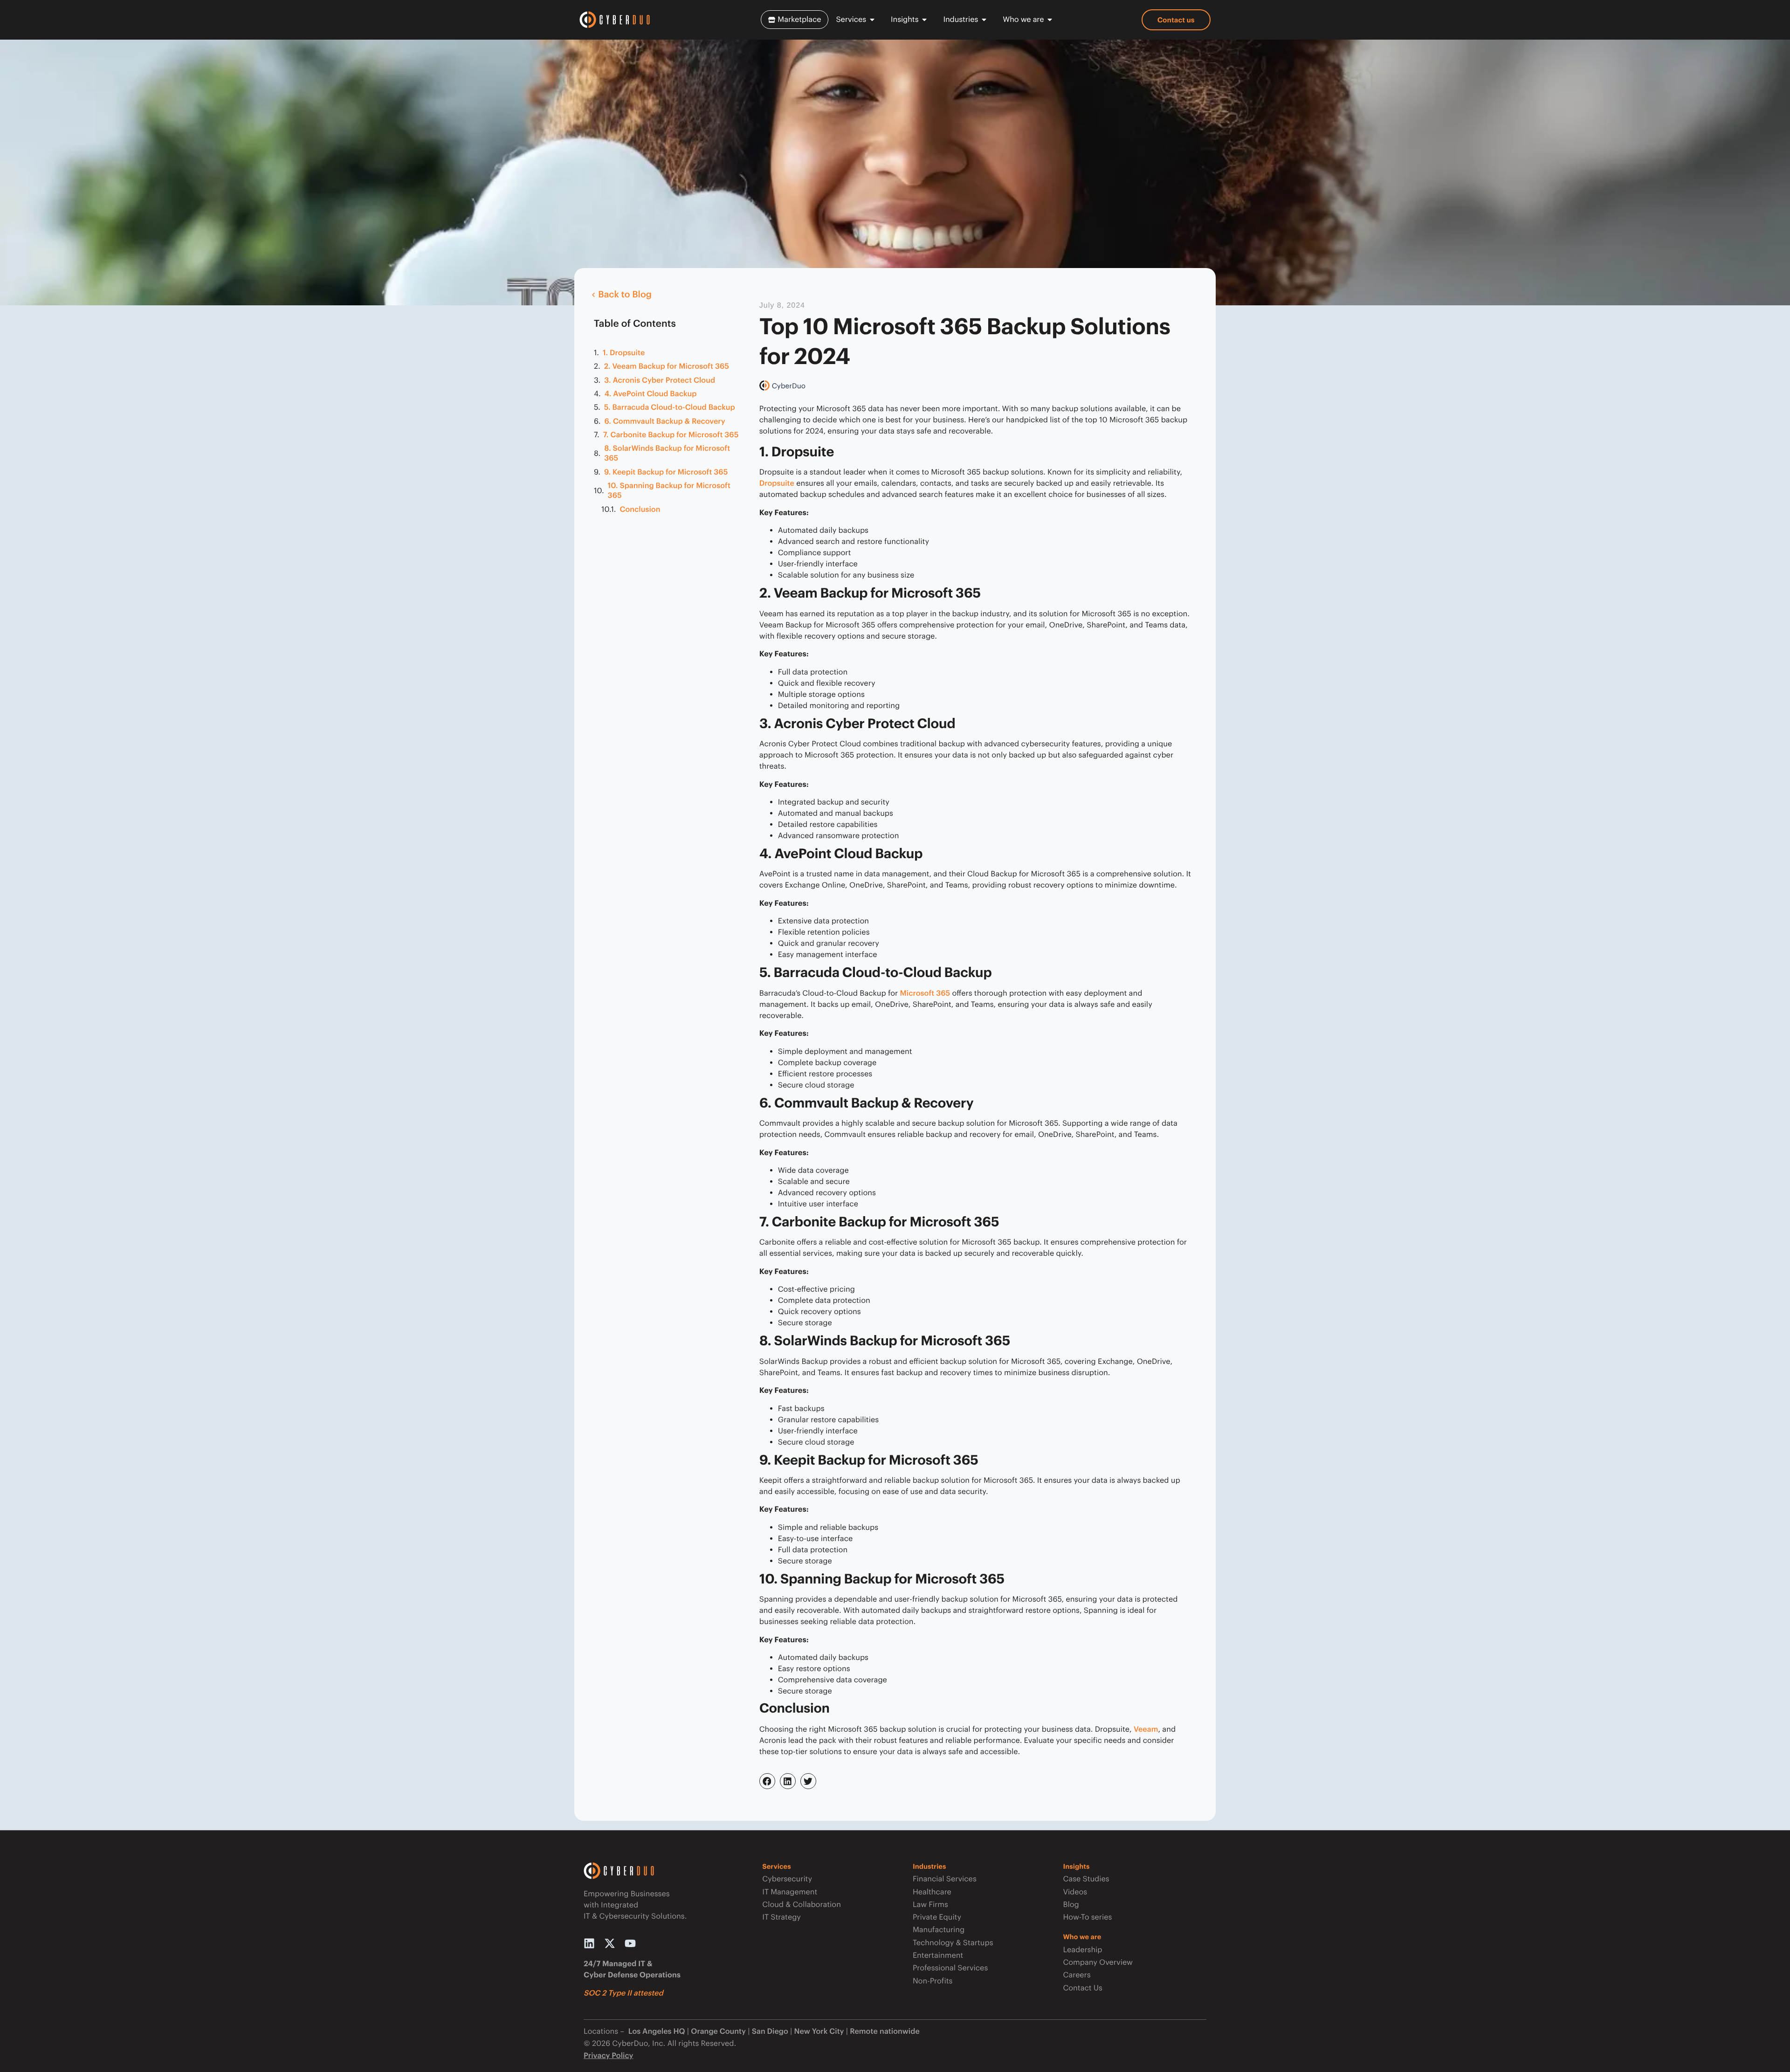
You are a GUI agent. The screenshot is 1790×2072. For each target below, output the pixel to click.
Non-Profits (933, 1981)
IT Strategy (781, 1917)
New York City (819, 2031)
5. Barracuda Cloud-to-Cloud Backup (670, 407)
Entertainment (938, 1955)
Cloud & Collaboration (802, 1904)
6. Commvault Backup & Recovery (664, 421)
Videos (1075, 1892)
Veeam (1146, 1729)
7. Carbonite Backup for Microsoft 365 (671, 435)
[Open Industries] (984, 20)
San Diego (770, 2031)
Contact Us (1082, 1988)
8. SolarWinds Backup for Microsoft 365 (667, 453)
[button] (767, 1781)
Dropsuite (777, 483)
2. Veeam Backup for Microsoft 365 (667, 366)
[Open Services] (872, 20)
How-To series (1087, 1917)
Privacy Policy (609, 2055)
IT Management (790, 1892)
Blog (1071, 1904)
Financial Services (945, 1879)
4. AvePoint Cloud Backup (651, 394)
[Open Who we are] (1050, 20)
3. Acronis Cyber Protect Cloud (660, 380)
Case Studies (1086, 1879)
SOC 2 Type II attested (623, 1993)
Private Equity (937, 1917)
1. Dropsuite (624, 353)
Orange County (718, 2031)
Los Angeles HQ (655, 2031)
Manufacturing (939, 1930)
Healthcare (932, 1892)
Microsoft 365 (925, 993)
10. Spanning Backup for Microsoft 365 (669, 490)
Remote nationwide (885, 2031)
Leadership (1082, 1950)
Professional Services (950, 1968)
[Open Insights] (924, 20)
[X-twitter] (610, 1943)
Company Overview (1098, 1962)
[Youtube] (630, 1943)
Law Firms (930, 1904)
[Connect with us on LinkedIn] (589, 1943)
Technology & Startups (953, 1943)
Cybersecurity (787, 1879)
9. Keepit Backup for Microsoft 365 (666, 472)
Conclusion (640, 509)
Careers (1077, 1975)
